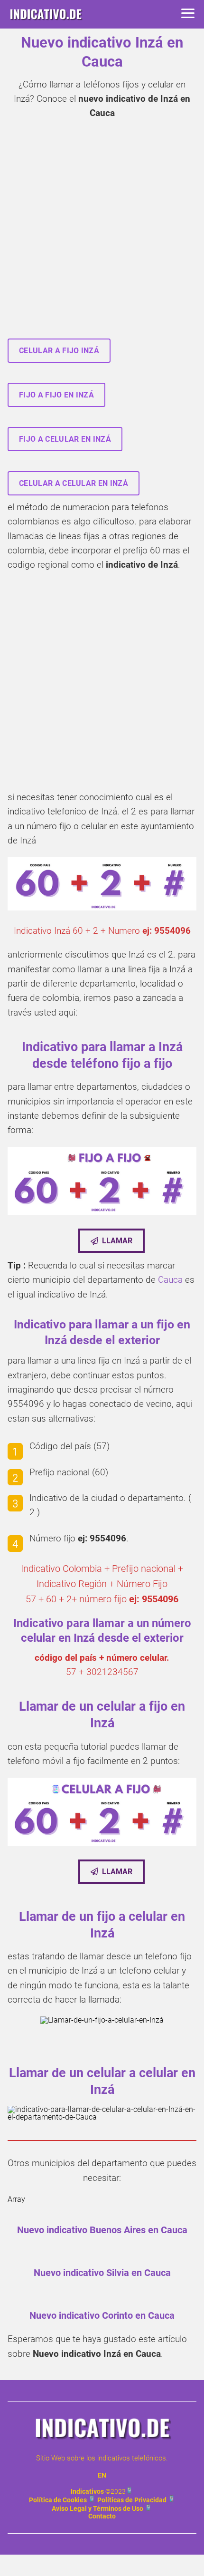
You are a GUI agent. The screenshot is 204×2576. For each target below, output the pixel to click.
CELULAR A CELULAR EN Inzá (74, 483)
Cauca (170, 1280)
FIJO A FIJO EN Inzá (56, 395)
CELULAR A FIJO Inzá (59, 351)
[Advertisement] (102, 232)
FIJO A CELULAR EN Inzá (65, 439)
